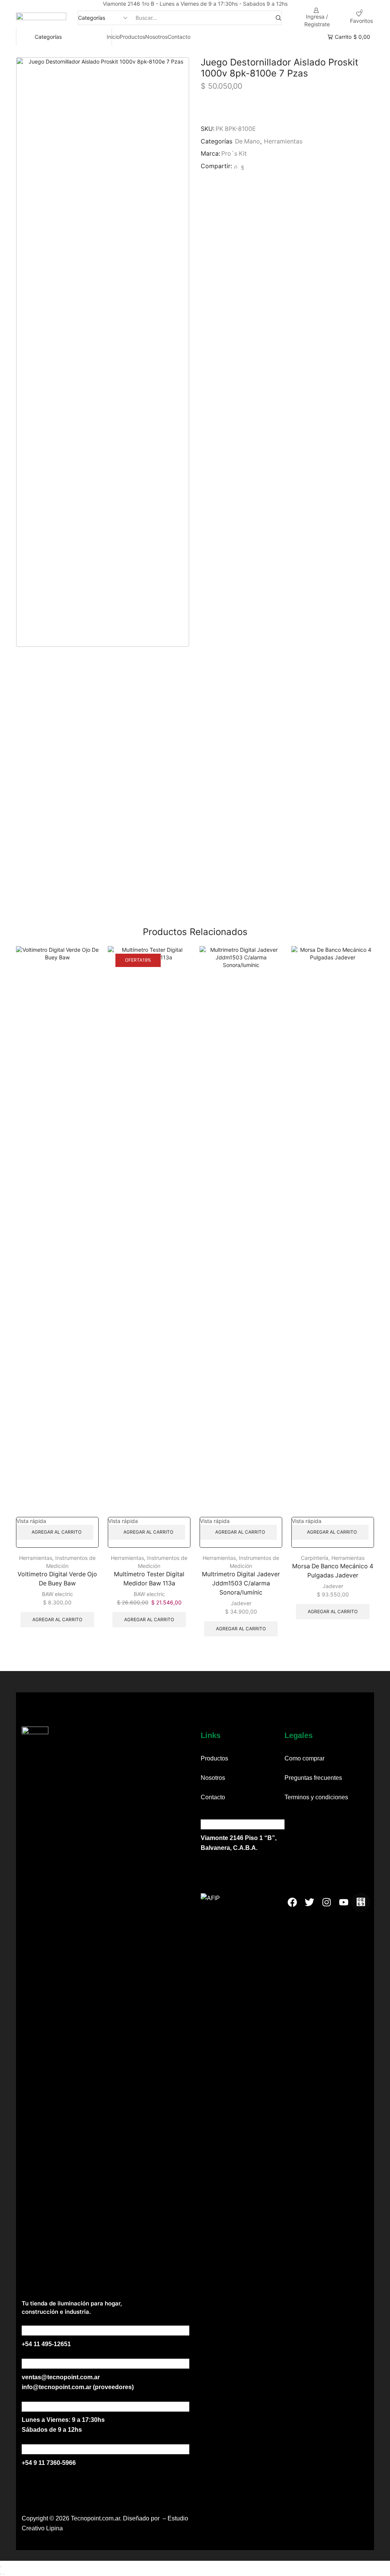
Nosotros (156, 37)
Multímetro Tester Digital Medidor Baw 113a (149, 1579)
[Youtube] (344, 1902)
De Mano (248, 141)
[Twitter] (236, 166)
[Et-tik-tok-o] (361, 1902)
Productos (132, 37)
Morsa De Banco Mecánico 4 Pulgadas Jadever (333, 1571)
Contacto (179, 37)
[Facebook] (242, 166)
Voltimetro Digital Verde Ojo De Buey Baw (57, 1579)
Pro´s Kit (234, 154)
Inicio (113, 37)
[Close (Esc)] (1, 2566)
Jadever (241, 1603)
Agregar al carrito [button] (57, 1532)
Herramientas (283, 141)
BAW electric (58, 1594)
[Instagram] (326, 1902)
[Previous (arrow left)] (1, 2574)
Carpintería (315, 1558)
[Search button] (278, 18)
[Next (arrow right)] (4, 2574)
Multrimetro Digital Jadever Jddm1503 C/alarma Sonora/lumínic (241, 1583)
